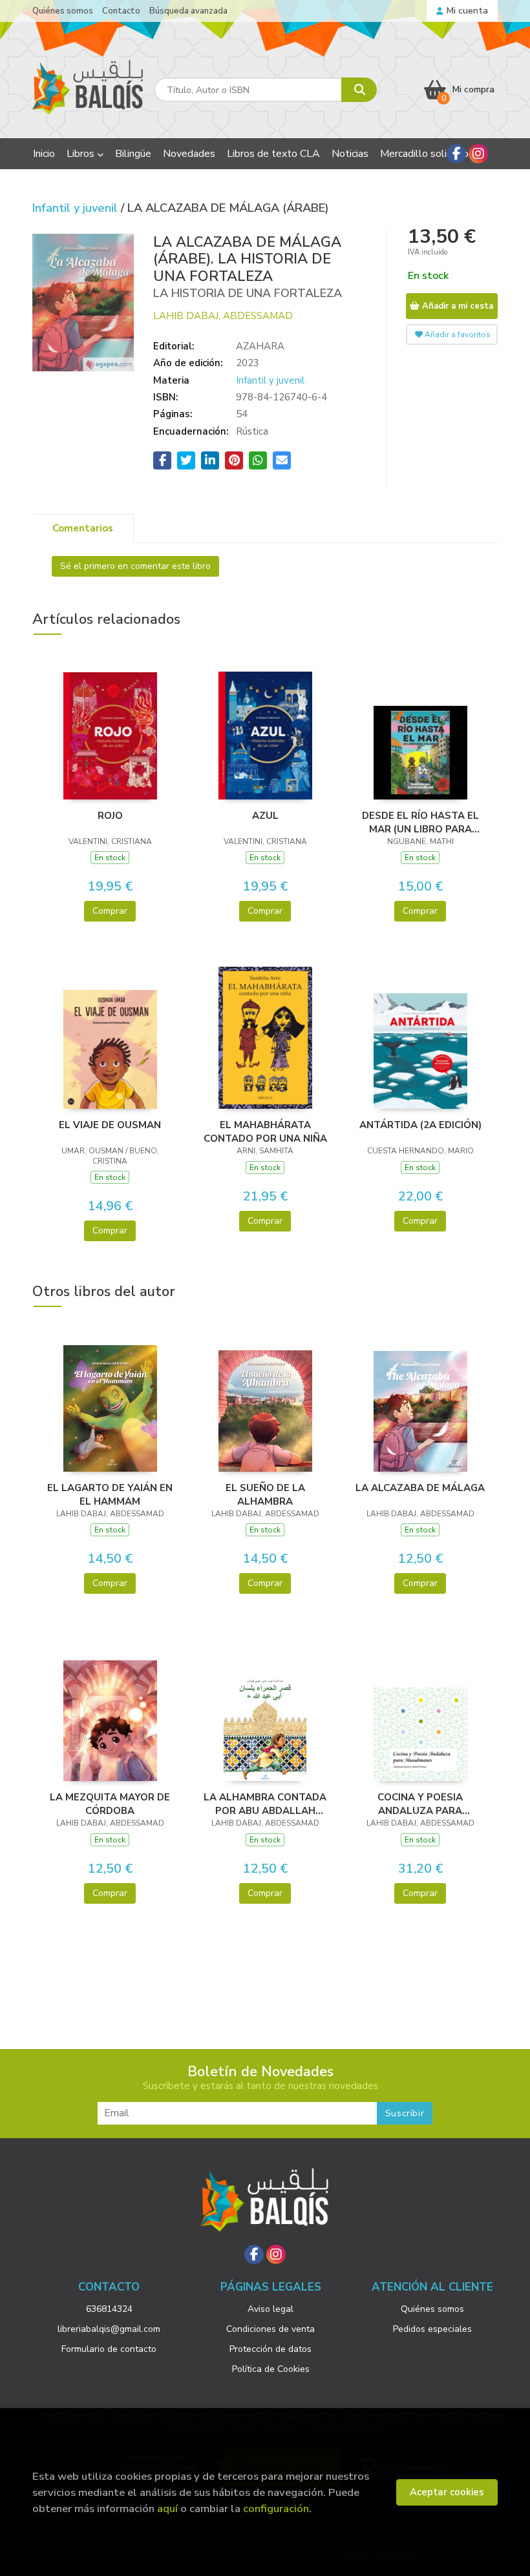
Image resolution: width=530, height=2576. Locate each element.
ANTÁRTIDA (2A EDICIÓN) (420, 1125)
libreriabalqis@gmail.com (109, 2329)
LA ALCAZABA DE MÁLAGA (420, 1488)
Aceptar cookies (447, 2492)
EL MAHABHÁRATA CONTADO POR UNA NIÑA (265, 1131)
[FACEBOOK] (456, 154)
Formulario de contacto (109, 2349)
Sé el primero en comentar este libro (135, 566)
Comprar (110, 911)
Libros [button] (82, 154)
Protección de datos (270, 2349)
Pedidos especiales (432, 2329)
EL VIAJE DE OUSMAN (110, 1125)
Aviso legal (270, 2309)
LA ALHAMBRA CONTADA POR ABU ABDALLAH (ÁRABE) (265, 1804)
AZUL (265, 816)
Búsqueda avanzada (188, 11)
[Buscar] (359, 90)
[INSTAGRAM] (478, 154)
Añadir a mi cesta (456, 306)
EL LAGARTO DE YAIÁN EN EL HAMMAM (110, 1494)
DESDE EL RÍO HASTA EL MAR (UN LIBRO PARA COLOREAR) (420, 822)
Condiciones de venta (270, 2329)
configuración (276, 2509)
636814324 (109, 2309)
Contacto (121, 11)
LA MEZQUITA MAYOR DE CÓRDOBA (110, 1804)
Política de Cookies (271, 2369)
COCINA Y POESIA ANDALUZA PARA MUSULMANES (420, 1804)
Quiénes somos (63, 11)
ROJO (110, 816)
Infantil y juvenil (77, 208)
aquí (167, 2509)
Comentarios (83, 528)
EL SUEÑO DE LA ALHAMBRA (265, 1494)
